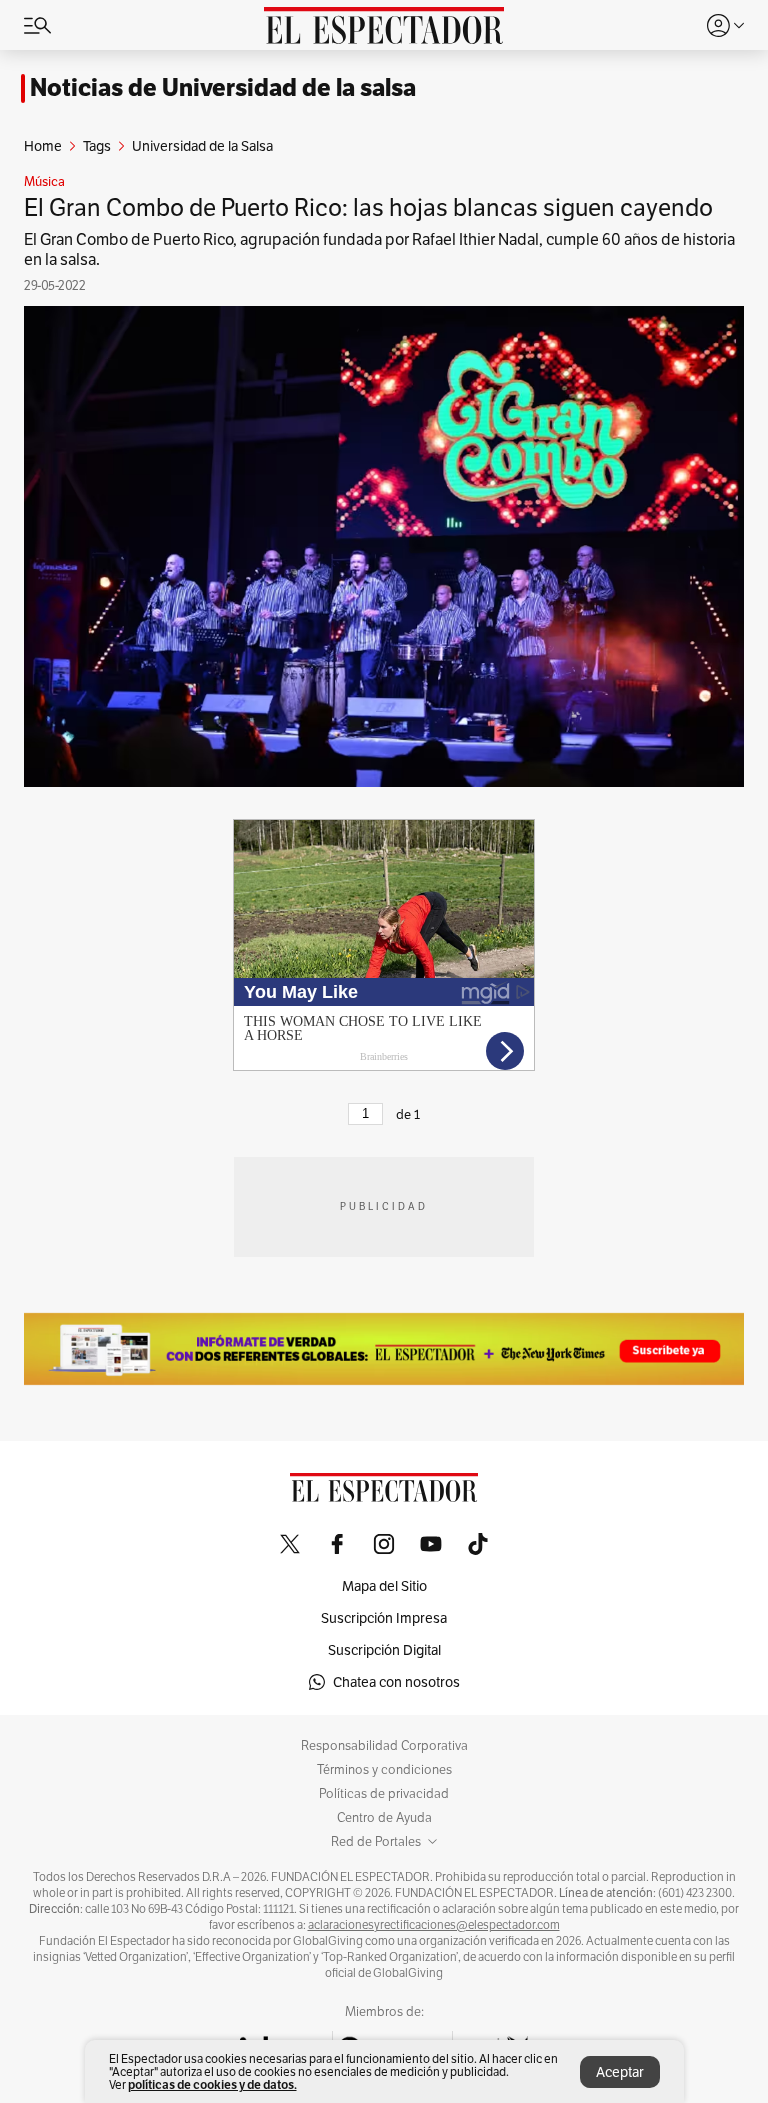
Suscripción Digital (384, 1650)
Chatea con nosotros (396, 1682)
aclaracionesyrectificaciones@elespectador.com (434, 1925)
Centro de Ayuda (384, 1818)
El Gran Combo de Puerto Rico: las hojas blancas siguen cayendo (368, 207)
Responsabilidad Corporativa (384, 1746)
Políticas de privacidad (384, 1794)
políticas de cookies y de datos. (212, 2084)
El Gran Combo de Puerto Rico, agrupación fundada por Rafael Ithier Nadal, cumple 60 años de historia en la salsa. (379, 249)
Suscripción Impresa (384, 1618)
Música (44, 182)
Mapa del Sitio (384, 1586)
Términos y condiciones (384, 1770)
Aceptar (620, 2072)
